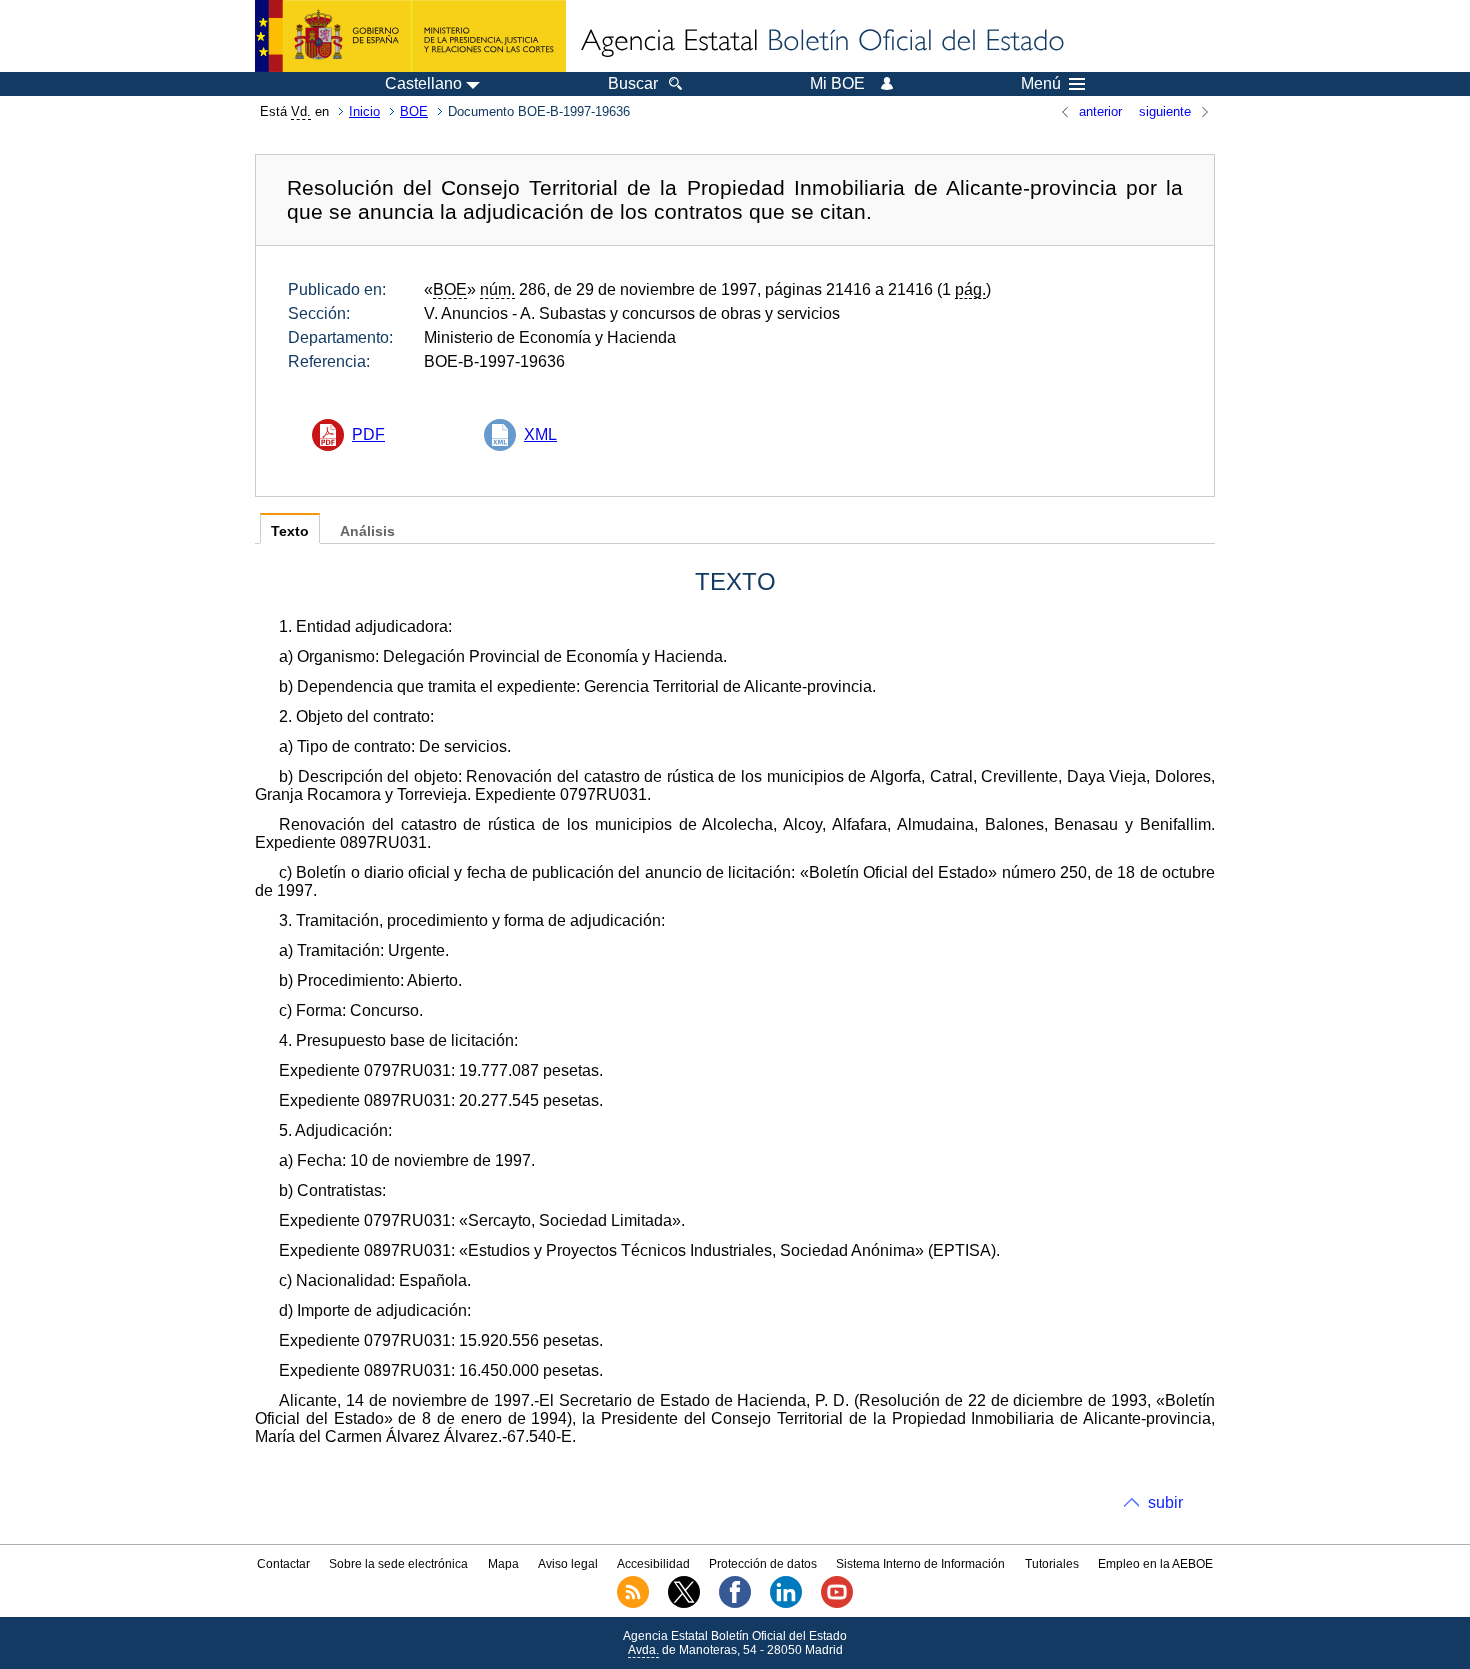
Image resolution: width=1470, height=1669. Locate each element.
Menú (1041, 84)
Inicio (364, 111)
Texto (290, 531)
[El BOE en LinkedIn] (786, 1604)
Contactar (283, 1564)
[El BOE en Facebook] (735, 1604)
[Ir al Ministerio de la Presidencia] (410, 36)
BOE (414, 111)
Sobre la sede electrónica (398, 1564)
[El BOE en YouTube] (837, 1604)
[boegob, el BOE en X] (684, 1604)
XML (540, 434)
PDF (368, 434)
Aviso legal (568, 1564)
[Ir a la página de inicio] (821, 42)
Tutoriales (1052, 1564)
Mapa (503, 1564)
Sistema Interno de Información (920, 1564)
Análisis (367, 531)
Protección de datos (763, 1564)
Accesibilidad (653, 1564)
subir (1165, 1502)
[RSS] (633, 1604)
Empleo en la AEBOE (1155, 1564)
